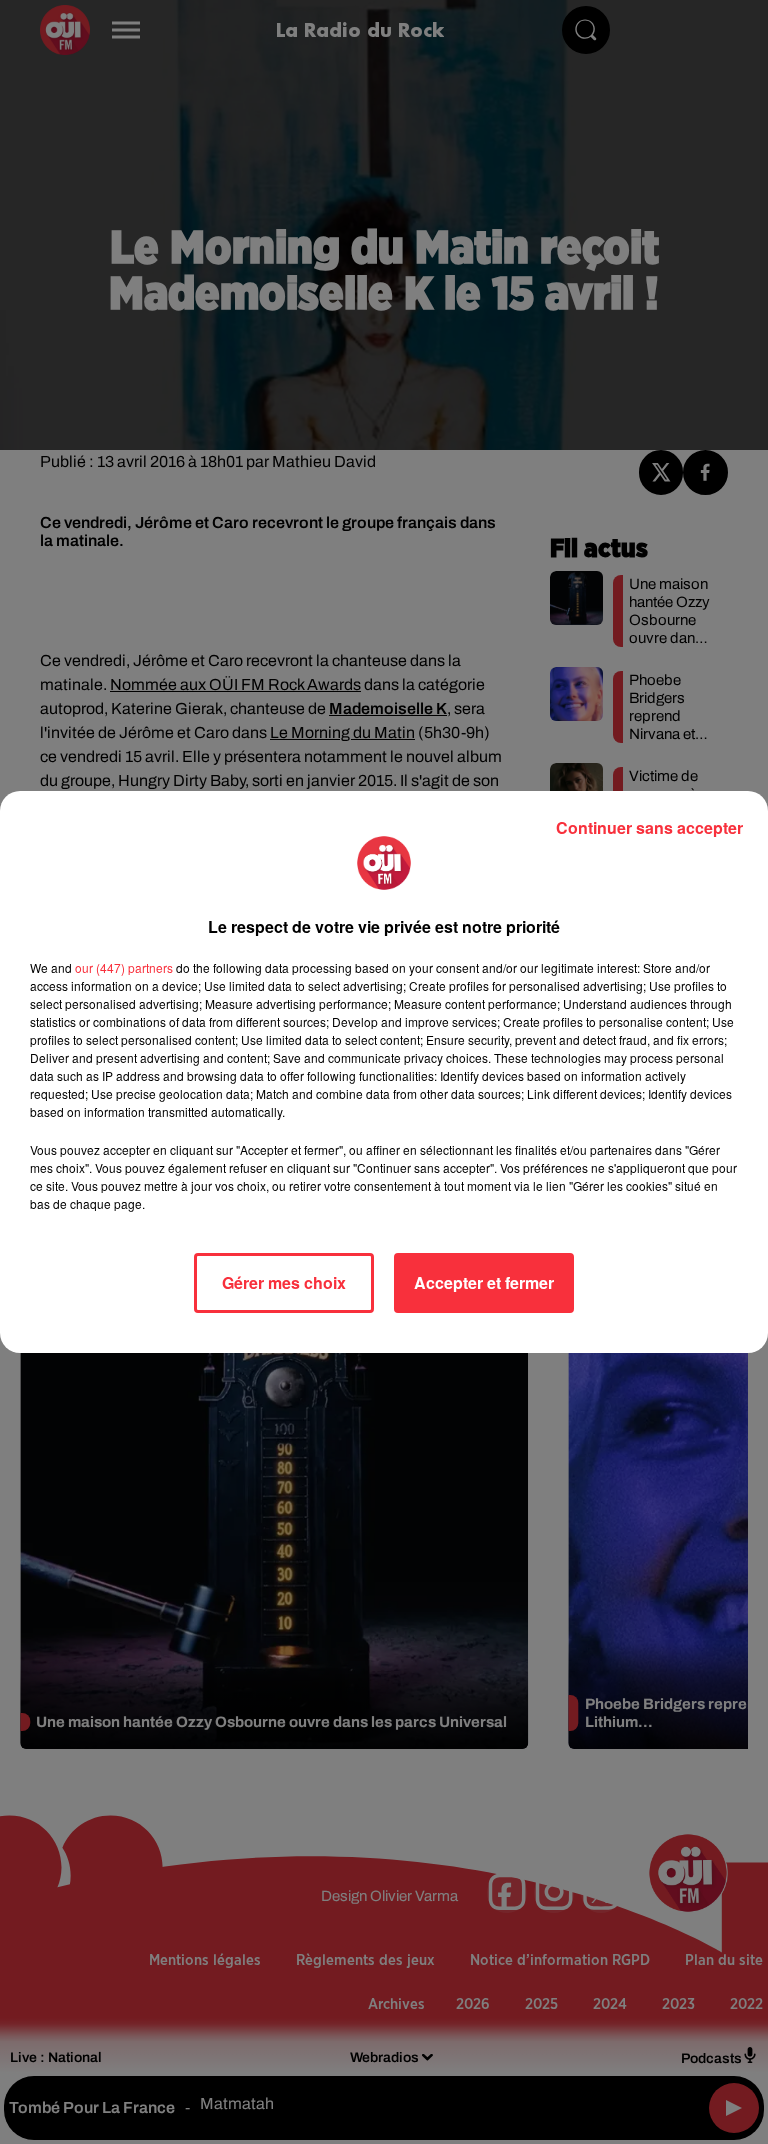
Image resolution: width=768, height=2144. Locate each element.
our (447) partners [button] (124, 967)
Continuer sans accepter (649, 827)
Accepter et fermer (484, 1282)
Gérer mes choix (284, 1282)
